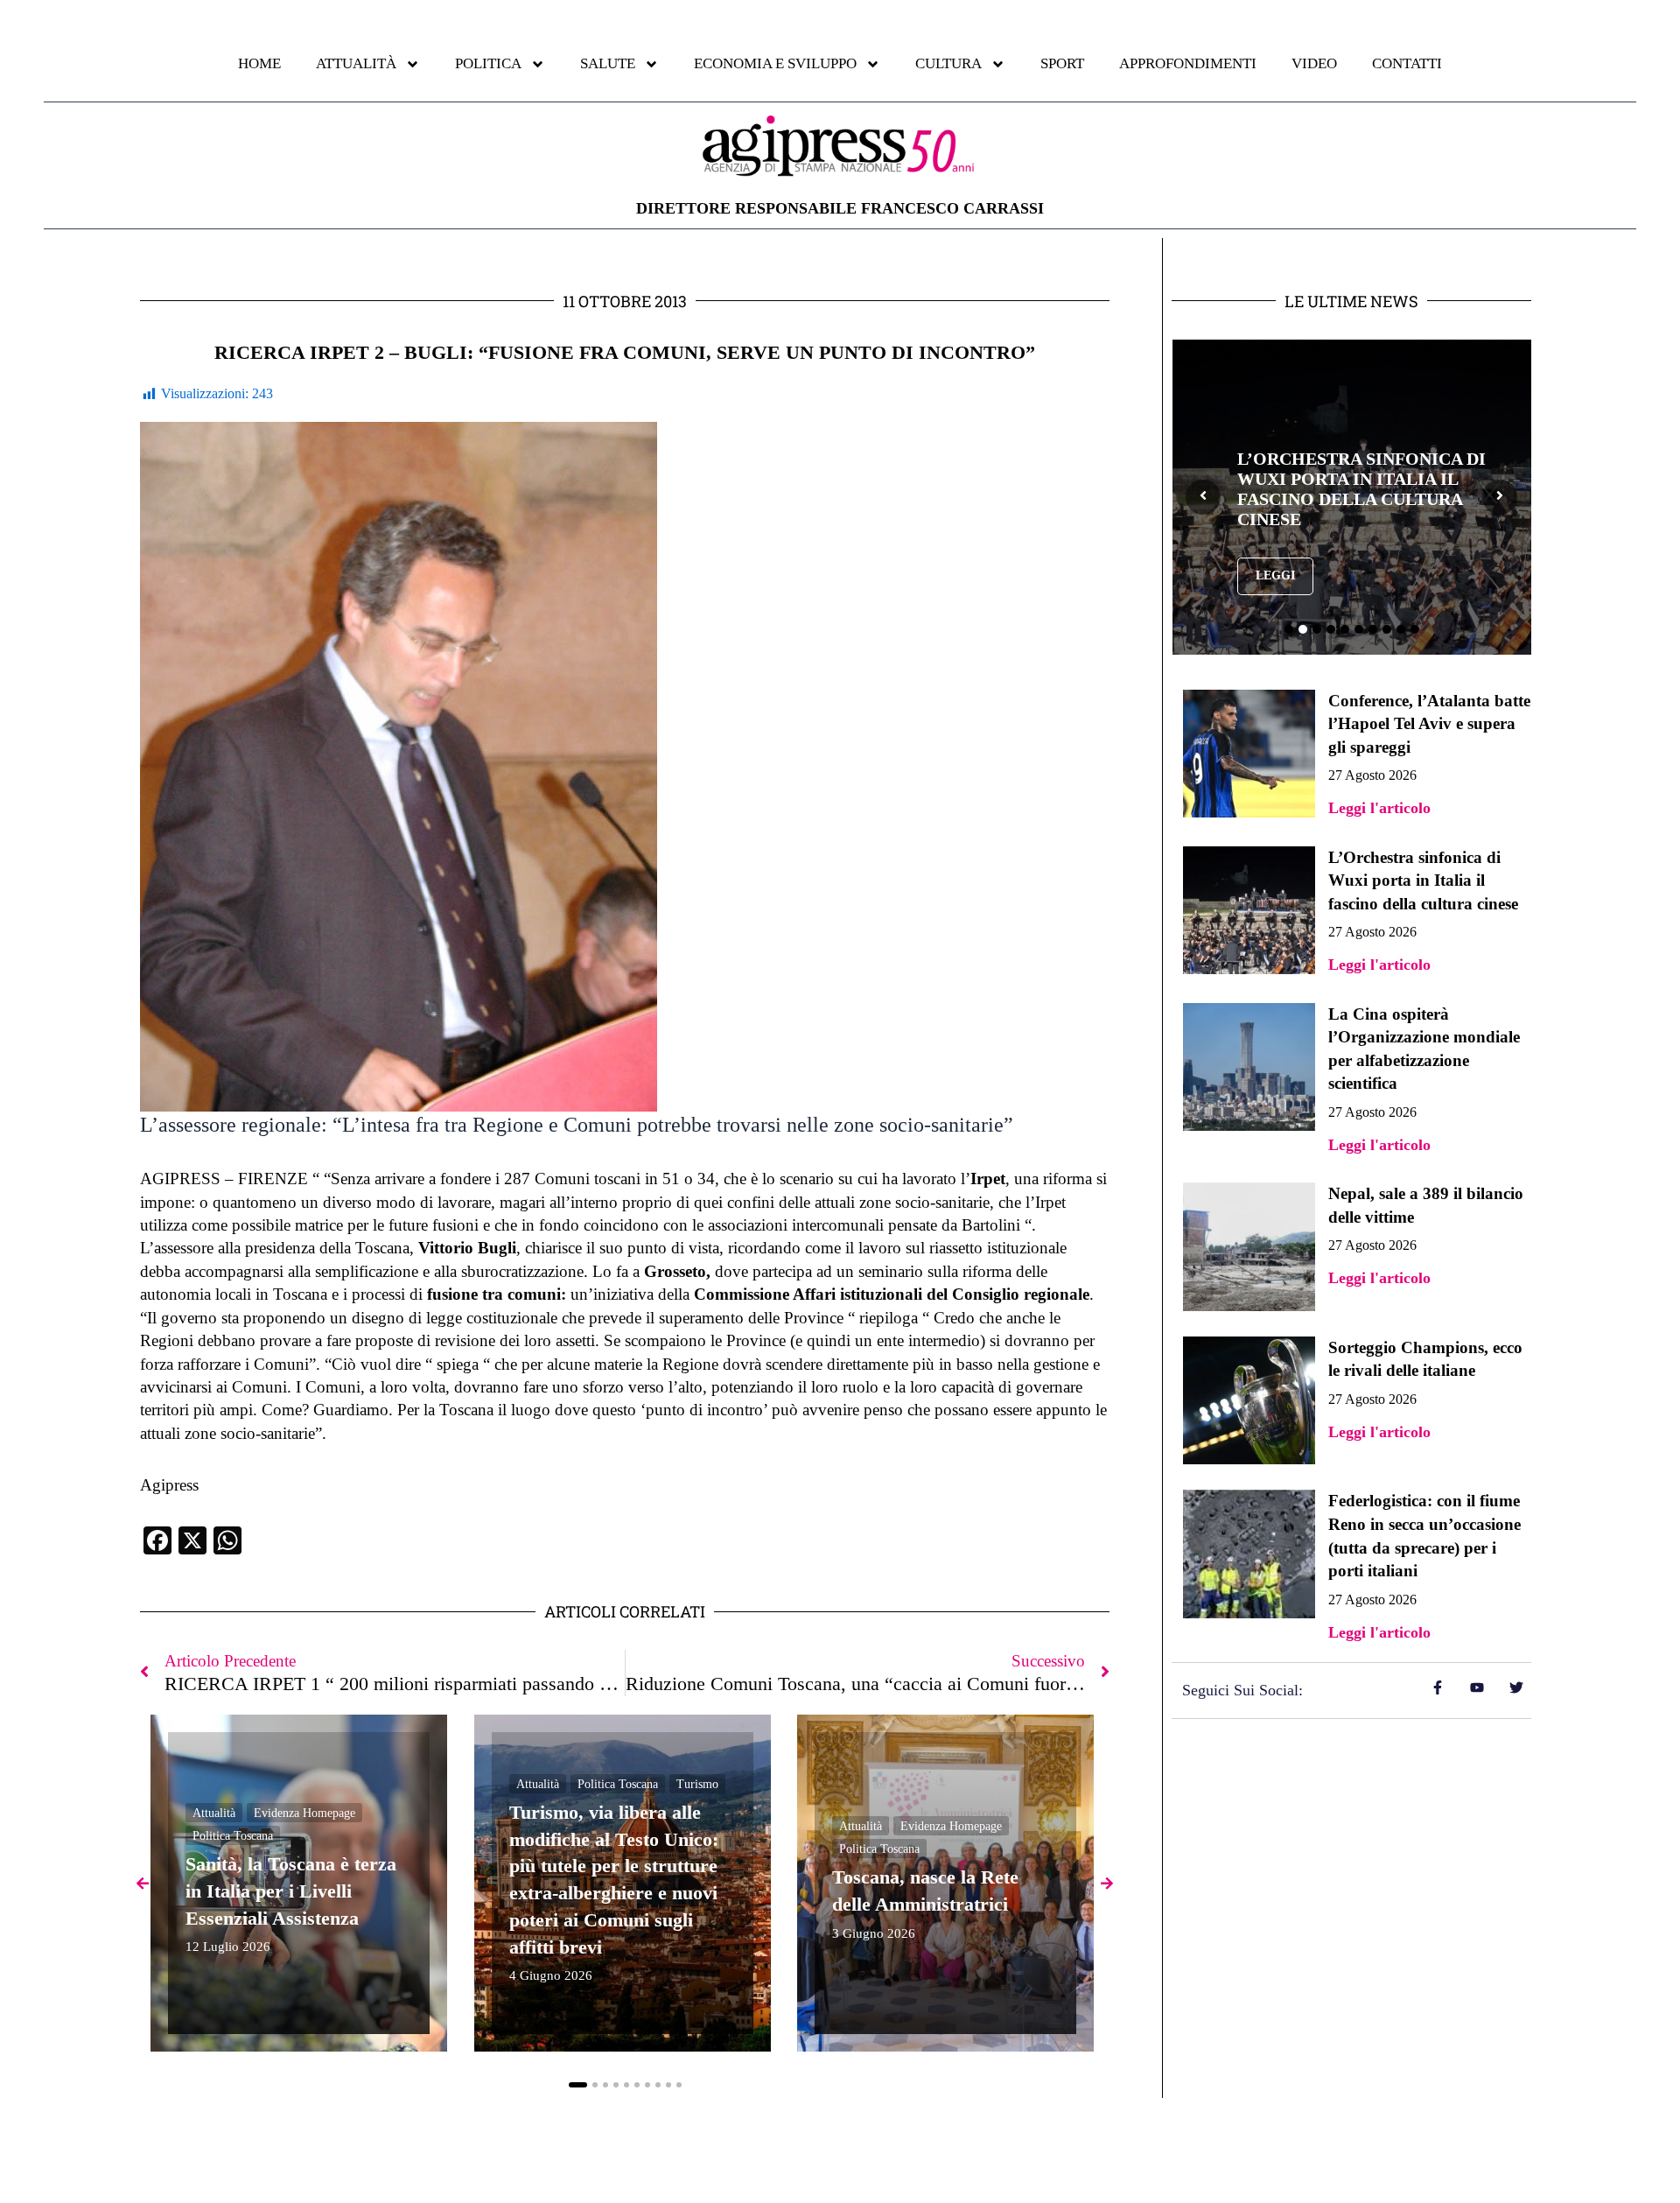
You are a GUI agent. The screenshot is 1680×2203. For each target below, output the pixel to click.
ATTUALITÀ (356, 63)
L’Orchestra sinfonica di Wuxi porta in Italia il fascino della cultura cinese (1361, 489)
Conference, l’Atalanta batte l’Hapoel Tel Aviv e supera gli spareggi (1429, 724)
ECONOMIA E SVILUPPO (775, 63)
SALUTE (608, 63)
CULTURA (948, 63)
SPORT (1062, 63)
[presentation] (1203, 497)
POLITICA (488, 63)
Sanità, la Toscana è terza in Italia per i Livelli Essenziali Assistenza (291, 1891)
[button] (578, 2085)
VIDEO (1314, 63)
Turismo (697, 1783)
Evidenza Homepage (304, 1812)
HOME (259, 63)
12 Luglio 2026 (228, 1947)
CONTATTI (1407, 63)
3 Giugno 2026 (874, 1934)
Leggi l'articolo (1379, 808)
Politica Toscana (233, 1836)
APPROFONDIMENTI (1188, 63)
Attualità (214, 1812)
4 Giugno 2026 (551, 1976)
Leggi (1275, 575)
